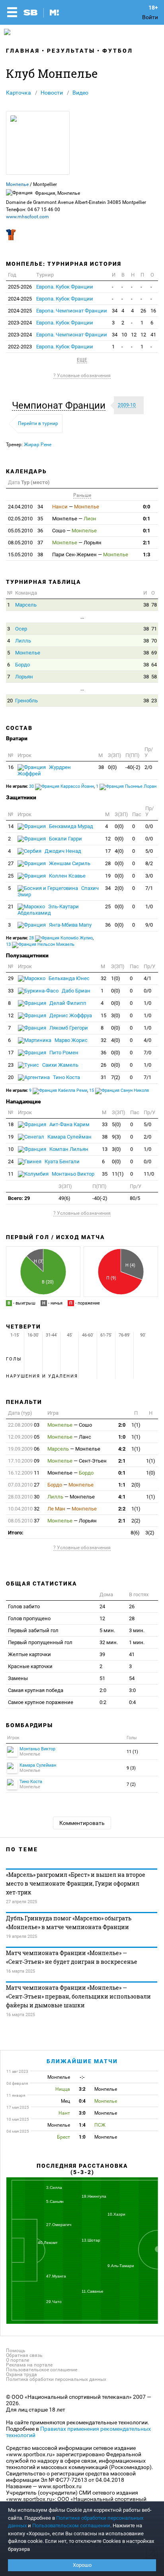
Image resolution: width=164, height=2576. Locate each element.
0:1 (146, 519)
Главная (23, 51)
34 (115, 311)
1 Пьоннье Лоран (126, 786)
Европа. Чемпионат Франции (72, 311)
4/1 (147, 978)
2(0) (119, 888)
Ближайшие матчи (82, 2061)
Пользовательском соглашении (71, 2526)
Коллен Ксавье (67, 876)
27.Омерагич (59, 2225)
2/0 (148, 767)
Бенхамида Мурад (70, 826)
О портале (18, 2360)
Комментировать (82, 1823)
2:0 (122, 1425)
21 (11, 906)
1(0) (116, 978)
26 (143, 311)
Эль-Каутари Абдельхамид (48, 910)
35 (25, 519)
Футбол (118, 51)
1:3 (146, 555)
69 (154, 653)
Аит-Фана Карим (69, 1124)
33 (11, 991)
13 (105, 1149)
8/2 (149, 863)
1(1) (136, 1425)
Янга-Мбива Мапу (70, 925)
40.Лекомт (48, 2243)
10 (124, 335)
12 (134, 335)
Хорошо (82, 2565)
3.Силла (54, 2188)
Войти (150, 17)
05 (24, 1437)
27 (11, 863)
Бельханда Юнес (68, 978)
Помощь (16, 2351)
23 (154, 701)
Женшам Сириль (69, 863)
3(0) (116, 1015)
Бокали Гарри (65, 839)
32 (103, 978)
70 (154, 641)
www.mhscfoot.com (27, 217)
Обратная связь (24, 2355)
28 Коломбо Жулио (61, 938)
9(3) (116, 1137)
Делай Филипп (67, 1003)
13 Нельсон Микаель (40, 944)
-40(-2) (133, 767)
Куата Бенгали (61, 1161)
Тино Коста (66, 1077)
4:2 (122, 1449)
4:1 (122, 1497)
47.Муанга (56, 2276)
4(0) (119, 851)
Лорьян (24, 677)
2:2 (122, 1509)
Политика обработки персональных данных (56, 2379)
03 (24, 1425)
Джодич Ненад (62, 851)
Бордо (22, 665)
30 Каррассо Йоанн (61, 786)
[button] (61, 405)
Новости (52, 93)
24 (11, 1161)
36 (25, 531)
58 (154, 677)
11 (11, 1174)
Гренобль (26, 701)
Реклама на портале (29, 2365)
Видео (80, 93)
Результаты (71, 51)
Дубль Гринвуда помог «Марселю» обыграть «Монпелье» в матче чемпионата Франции (69, 1923)
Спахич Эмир (58, 891)
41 (153, 335)
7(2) (116, 1077)
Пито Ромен (63, 1053)
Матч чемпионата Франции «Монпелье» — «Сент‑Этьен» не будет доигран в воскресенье (72, 1957)
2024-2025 (20, 299)
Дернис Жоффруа (70, 1015)
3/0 (149, 876)
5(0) (116, 1124)
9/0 (149, 925)
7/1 (149, 888)
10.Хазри (116, 2214)
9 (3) (131, 1768)
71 (154, 629)
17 (108, 851)
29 (11, 978)
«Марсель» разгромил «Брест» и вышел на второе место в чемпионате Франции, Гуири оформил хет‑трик (76, 1883)
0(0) (112, 767)
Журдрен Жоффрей (44, 770)
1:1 (122, 1485)
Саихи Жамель (60, 1065)
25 (11, 876)
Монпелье (17, 184)
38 (25, 555)
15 (103, 1015)
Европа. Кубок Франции (65, 287)
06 (24, 1449)
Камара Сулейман (69, 1137)
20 (10, 701)
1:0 (122, 1437)
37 (25, 543)
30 (24, 1497)
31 (103, 1077)
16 (153, 311)
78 (154, 605)
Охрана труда (21, 2374)
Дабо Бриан (75, 991)
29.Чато (54, 2302)
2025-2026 (20, 287)
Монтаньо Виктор (72, 1174)
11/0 (149, 1174)
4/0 (147, 1040)
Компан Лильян (68, 1149)
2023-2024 (20, 323)
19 (108, 876)
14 (11, 826)
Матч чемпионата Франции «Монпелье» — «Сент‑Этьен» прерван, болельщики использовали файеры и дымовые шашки (78, 1996)
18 (11, 1124)
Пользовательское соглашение (42, 2370)
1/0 (149, 906)
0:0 (146, 507)
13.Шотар (91, 2240)
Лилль (23, 641)
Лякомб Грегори (68, 1028)
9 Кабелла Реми (58, 1090)
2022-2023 (20, 347)
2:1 (146, 543)
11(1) (118, 1174)
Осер (21, 629)
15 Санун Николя (119, 1090)
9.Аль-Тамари (121, 2266)
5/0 (149, 851)
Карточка (19, 93)
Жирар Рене (38, 445)
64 (154, 665)
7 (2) (131, 1784)
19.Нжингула (94, 2196)
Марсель (26, 605)
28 (108, 863)
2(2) (136, 1521)
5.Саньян (55, 2201)
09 (24, 1461)
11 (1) (132, 1752)
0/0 (149, 826)
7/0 (147, 1053)
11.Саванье (93, 2291)
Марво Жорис (70, 1040)
